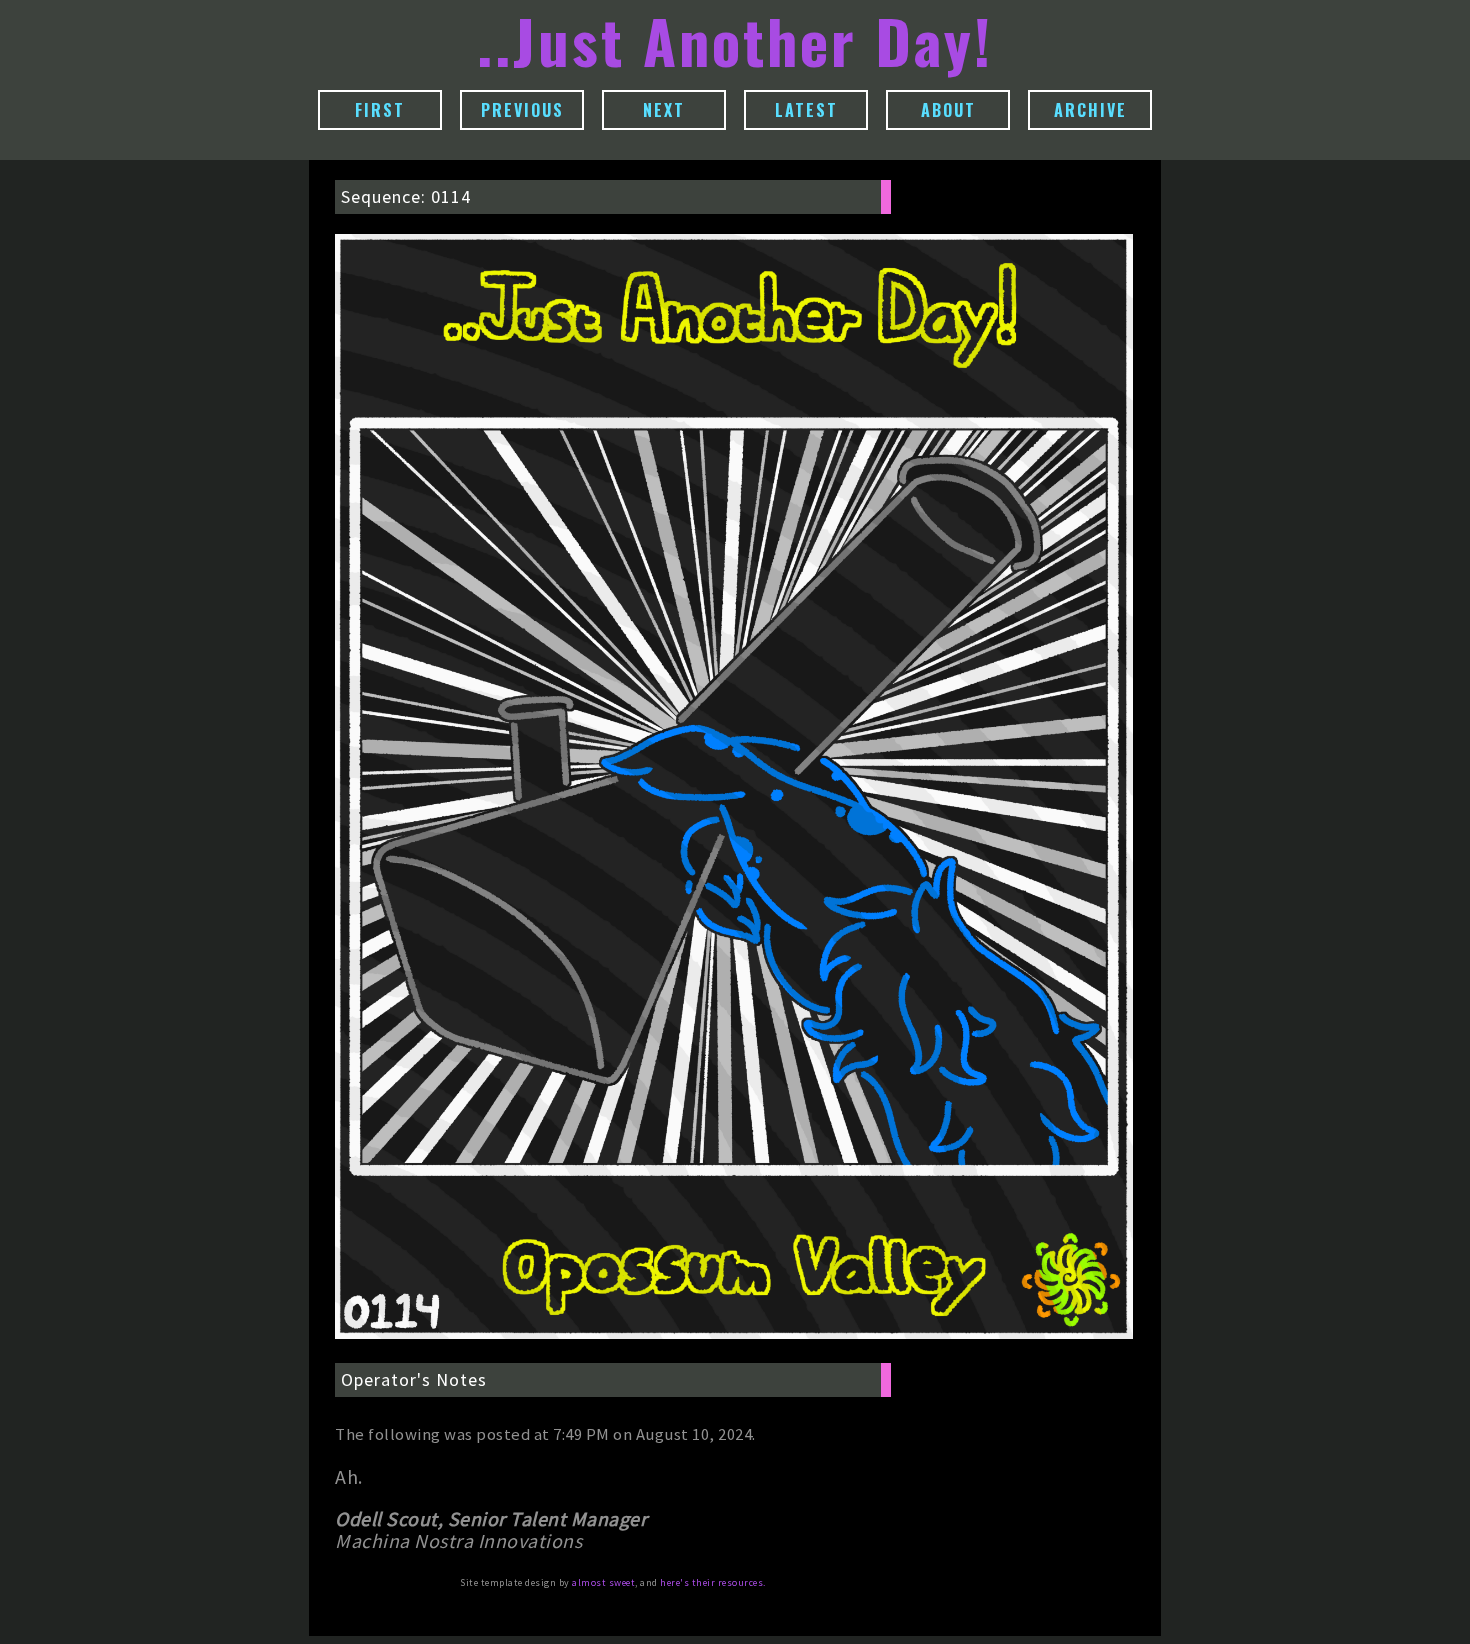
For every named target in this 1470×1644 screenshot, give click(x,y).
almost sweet (603, 1582)
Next (664, 110)
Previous (522, 110)
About (948, 110)
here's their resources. (713, 1582)
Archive (1090, 110)
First (380, 110)
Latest (806, 110)
